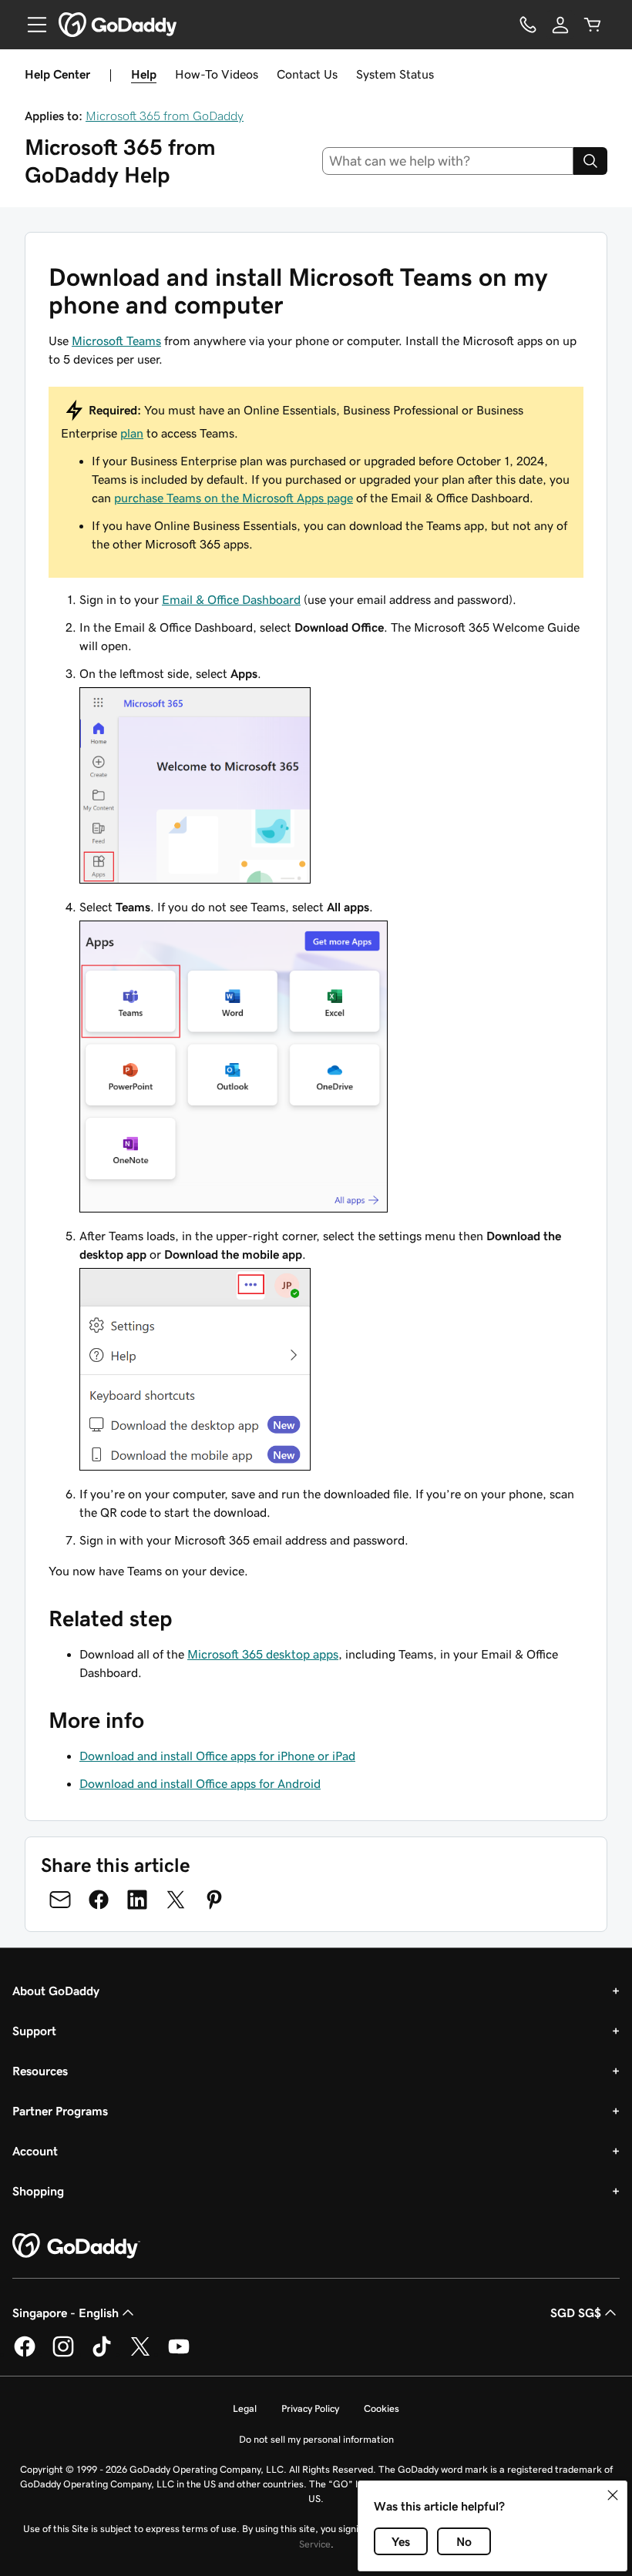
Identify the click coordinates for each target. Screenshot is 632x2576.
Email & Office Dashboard (231, 599)
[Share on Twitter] (176, 1900)
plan (132, 433)
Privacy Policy (310, 2408)
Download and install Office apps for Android (200, 1783)
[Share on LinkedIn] (137, 1900)
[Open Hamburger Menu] (31, 25)
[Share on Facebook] (99, 1900)
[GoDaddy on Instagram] (63, 2354)
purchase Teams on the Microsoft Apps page (234, 498)
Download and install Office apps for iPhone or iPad (217, 1756)
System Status (395, 74)
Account (35, 2151)
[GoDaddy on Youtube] (179, 2354)
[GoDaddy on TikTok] (102, 2354)
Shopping (38, 2191)
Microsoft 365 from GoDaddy (165, 116)
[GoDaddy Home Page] (76, 2246)
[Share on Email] (60, 1900)
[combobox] (448, 161)
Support (34, 2031)
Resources (40, 2071)
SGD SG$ (576, 2313)
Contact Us (307, 74)
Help (144, 74)
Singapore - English (66, 2313)
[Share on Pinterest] (214, 1900)
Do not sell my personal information (316, 2439)
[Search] (590, 161)
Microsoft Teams (116, 340)
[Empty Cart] (593, 25)
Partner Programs (60, 2111)
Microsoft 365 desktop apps (263, 1654)
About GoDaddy (56, 1991)
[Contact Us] (528, 25)
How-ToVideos (217, 74)
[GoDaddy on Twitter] (140, 2354)
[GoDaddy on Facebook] (25, 2354)
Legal (245, 2408)
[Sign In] (560, 25)
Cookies (382, 2408)
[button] (613, 2495)
